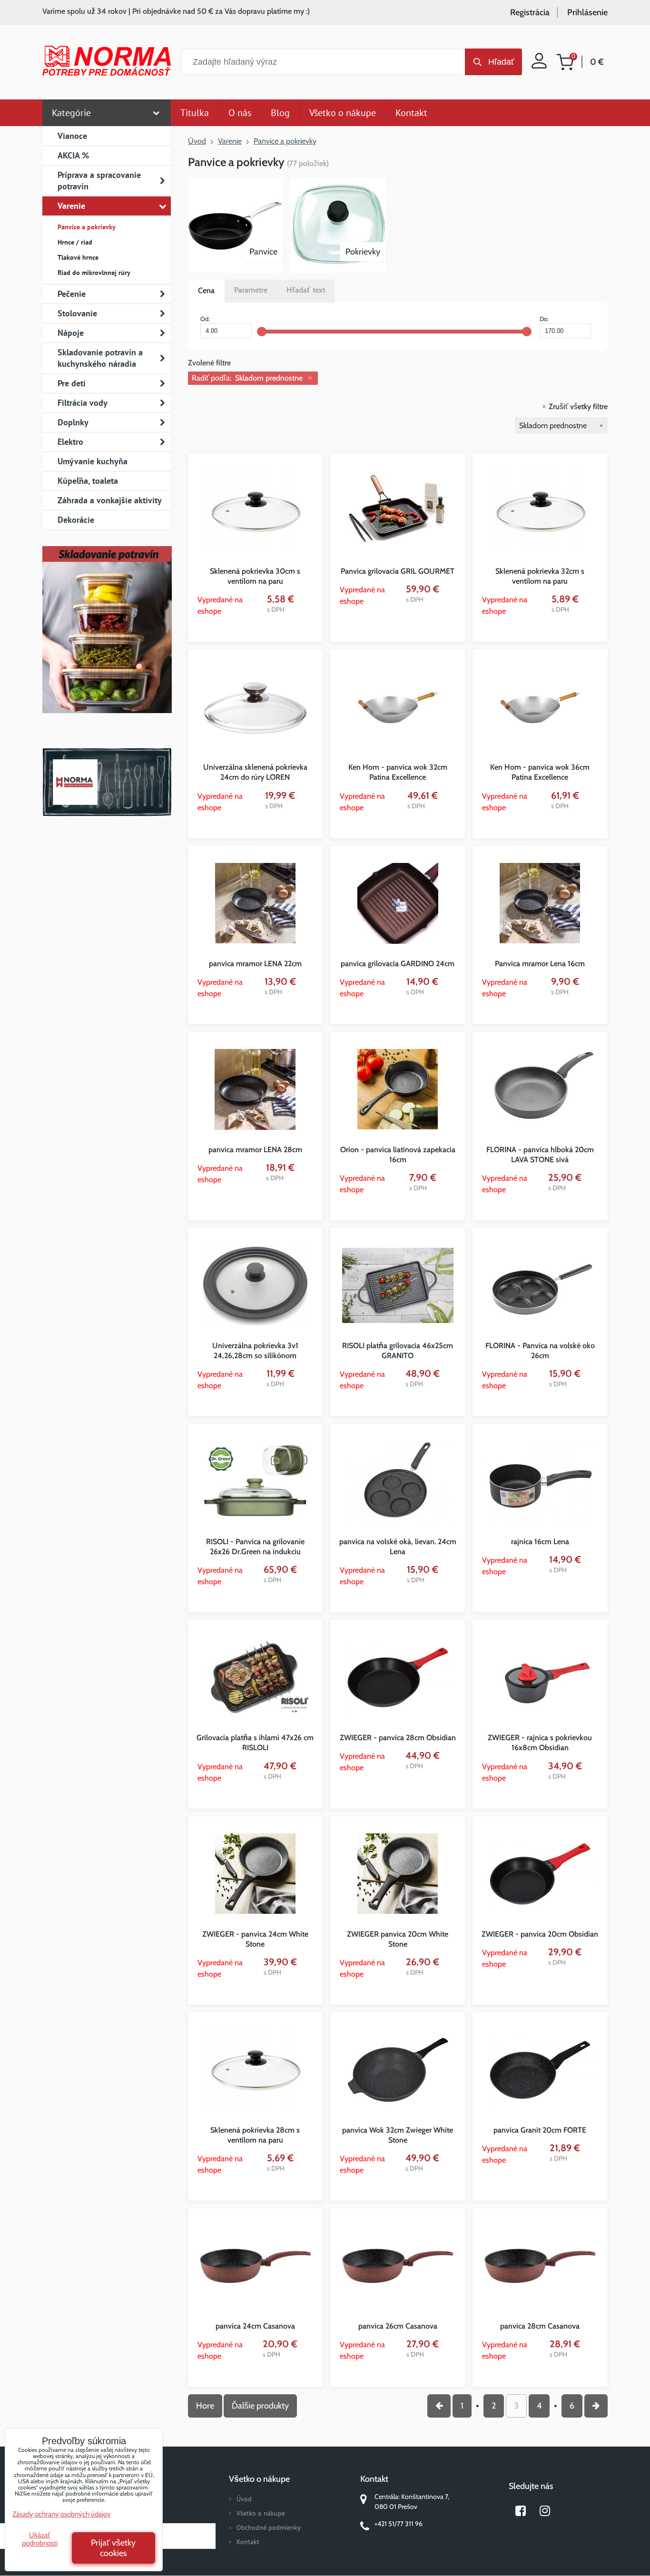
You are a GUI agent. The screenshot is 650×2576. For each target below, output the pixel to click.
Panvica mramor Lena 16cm (540, 964)
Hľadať (501, 62)
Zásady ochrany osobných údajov (61, 2514)
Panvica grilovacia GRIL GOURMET (398, 571)
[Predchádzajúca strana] (439, 2406)
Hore (205, 2406)
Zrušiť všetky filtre (578, 406)
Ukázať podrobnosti (40, 2539)
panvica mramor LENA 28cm (255, 1150)
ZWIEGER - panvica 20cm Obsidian (540, 1934)
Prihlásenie (587, 12)
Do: (544, 319)
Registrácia (530, 12)
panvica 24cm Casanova (255, 2326)
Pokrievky (363, 252)
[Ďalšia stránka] (596, 2406)
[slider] (262, 332)
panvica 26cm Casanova (398, 2326)
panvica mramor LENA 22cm (255, 964)
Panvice (263, 252)
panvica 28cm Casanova (540, 2326)
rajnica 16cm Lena (540, 1542)
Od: (205, 319)
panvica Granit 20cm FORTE (540, 2130)
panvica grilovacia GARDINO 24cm (398, 964)
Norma (107, 782)
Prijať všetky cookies (113, 2548)
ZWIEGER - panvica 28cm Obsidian (398, 1738)
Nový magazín (107, 643)
